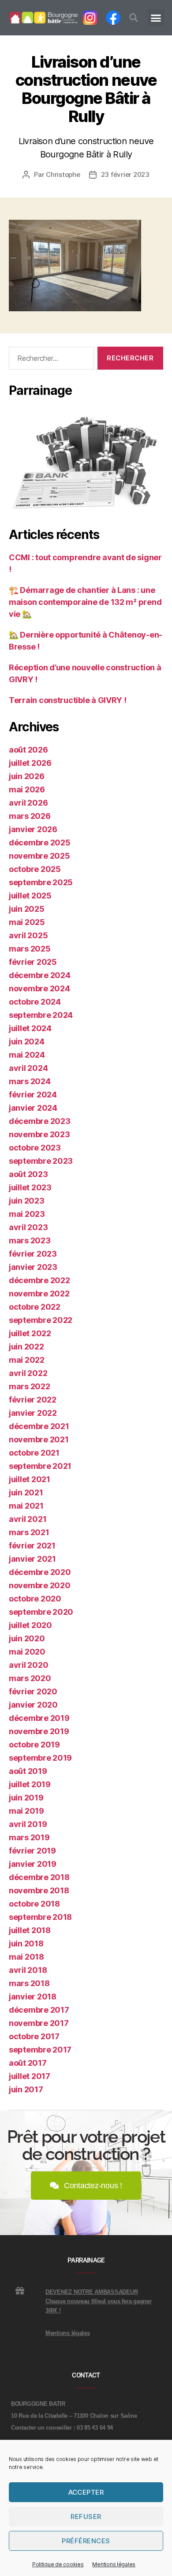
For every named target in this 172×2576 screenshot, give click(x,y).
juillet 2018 (30, 1930)
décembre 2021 (39, 1426)
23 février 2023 (125, 174)
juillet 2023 (30, 1187)
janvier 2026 (33, 829)
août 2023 (28, 1174)
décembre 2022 (39, 1280)
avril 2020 (28, 1665)
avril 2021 (28, 1519)
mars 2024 (30, 1081)
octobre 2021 (34, 1453)
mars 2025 (30, 949)
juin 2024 (27, 1041)
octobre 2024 (35, 1002)
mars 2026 (30, 816)
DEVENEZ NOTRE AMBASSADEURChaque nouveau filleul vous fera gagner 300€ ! (98, 2301)
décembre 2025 (40, 843)
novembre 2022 (39, 1294)
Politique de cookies (58, 2564)
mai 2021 (26, 1506)
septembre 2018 (40, 1917)
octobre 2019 (34, 1745)
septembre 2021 (40, 1466)
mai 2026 (27, 789)
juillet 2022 (30, 1333)
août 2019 (28, 1771)
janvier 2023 (33, 1267)
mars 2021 (29, 1532)
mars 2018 (29, 1983)
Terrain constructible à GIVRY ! (68, 700)
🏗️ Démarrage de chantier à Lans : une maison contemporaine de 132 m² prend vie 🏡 (85, 602)
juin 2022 (26, 1347)
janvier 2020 (33, 1705)
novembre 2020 (40, 1585)
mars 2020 (30, 1678)
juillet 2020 (30, 1625)
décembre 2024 (40, 975)
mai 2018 (26, 1957)
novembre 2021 (39, 1439)
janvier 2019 (33, 1864)
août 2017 (28, 2063)
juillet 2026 (30, 763)
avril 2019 (28, 1824)
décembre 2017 (39, 2010)
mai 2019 (26, 1811)
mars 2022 (30, 1386)
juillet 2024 (30, 1028)
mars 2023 (30, 1240)
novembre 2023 (39, 1134)
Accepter (86, 2492)
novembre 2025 (39, 856)
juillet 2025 (30, 896)
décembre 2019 (39, 1718)
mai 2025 (27, 922)
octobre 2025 (35, 869)
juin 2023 (27, 1201)
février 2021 (32, 1546)
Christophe (63, 174)
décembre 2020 (40, 1572)
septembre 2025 (41, 882)
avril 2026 (28, 803)
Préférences (86, 2541)
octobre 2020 (35, 1599)
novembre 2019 (39, 1731)
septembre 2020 (41, 1612)
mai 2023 (27, 1214)
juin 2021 (26, 1492)
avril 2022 (28, 1373)
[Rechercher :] (50, 360)
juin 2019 (26, 1798)
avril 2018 (28, 1970)
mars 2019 (29, 1837)
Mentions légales (114, 2564)
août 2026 (28, 750)
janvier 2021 (32, 1559)
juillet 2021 (30, 1479)
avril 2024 (28, 1068)
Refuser (86, 2517)
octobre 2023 (35, 1148)
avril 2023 (28, 1227)
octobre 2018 (34, 1904)
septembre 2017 (40, 2050)
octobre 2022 (35, 1307)
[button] (134, 18)
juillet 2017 (30, 2076)
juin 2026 (27, 776)
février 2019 (32, 1851)
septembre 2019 (40, 1758)
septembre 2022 (41, 1320)
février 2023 (33, 1254)
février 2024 (33, 1095)
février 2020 (33, 1691)
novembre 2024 (39, 988)
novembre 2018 (39, 1890)
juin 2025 (27, 909)
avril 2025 (28, 935)
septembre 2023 (41, 1161)
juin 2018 (26, 1943)
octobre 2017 (34, 2036)
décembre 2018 (39, 1877)
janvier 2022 (33, 1413)
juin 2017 (26, 2089)
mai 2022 (27, 1360)
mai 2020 (27, 1652)
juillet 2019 (30, 1784)
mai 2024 (27, 1055)
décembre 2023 (40, 1121)
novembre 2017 (39, 2023)
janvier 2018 (33, 1997)
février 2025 (33, 962)
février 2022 (33, 1400)
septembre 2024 (41, 1015)
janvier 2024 (33, 1108)
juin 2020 (27, 1638)
